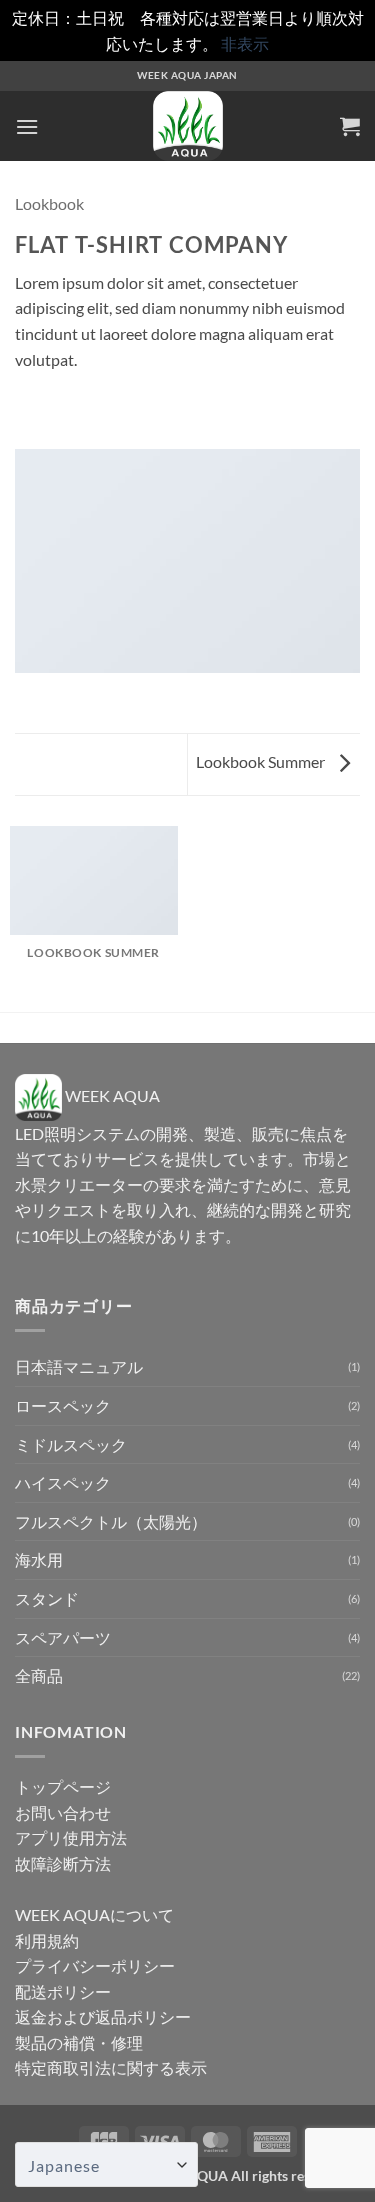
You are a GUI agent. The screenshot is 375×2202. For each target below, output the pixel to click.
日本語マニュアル (79, 1366)
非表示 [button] (245, 43)
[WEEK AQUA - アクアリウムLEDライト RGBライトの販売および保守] (188, 126)
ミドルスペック (71, 1444)
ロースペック (63, 1405)
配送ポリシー (63, 1991)
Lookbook (49, 203)
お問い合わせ (63, 1812)
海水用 (39, 1559)
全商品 (39, 1675)
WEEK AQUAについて (94, 1914)
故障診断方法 (63, 1863)
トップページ (63, 1786)
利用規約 (47, 1940)
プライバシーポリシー (95, 1965)
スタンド (47, 1598)
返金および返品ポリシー (103, 2016)
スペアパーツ (63, 1637)
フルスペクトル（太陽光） (111, 1521)
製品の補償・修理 (79, 2042)
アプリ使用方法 (71, 1837)
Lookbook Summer (262, 761)
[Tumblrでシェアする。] (27, 420)
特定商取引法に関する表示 (111, 2067)
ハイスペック (63, 1482)
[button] (27, 126)
